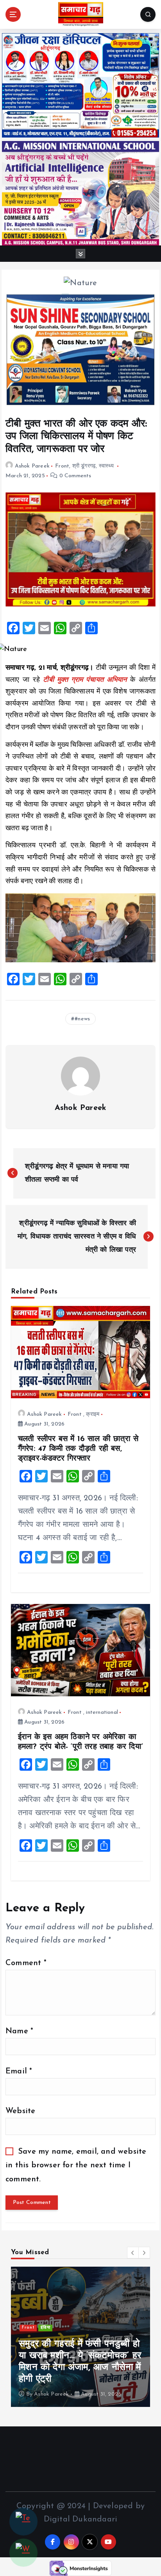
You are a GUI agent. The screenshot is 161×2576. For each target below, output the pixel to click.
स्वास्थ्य (106, 466)
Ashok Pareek (32, 466)
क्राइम (93, 1414)
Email (19, 2071)
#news (82, 1019)
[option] (80, 2337)
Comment (26, 1963)
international (102, 1712)
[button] (133, 2253)
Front (62, 466)
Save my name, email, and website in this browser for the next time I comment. (76, 2165)
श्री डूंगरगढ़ (84, 466)
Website (20, 2111)
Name (19, 2031)
